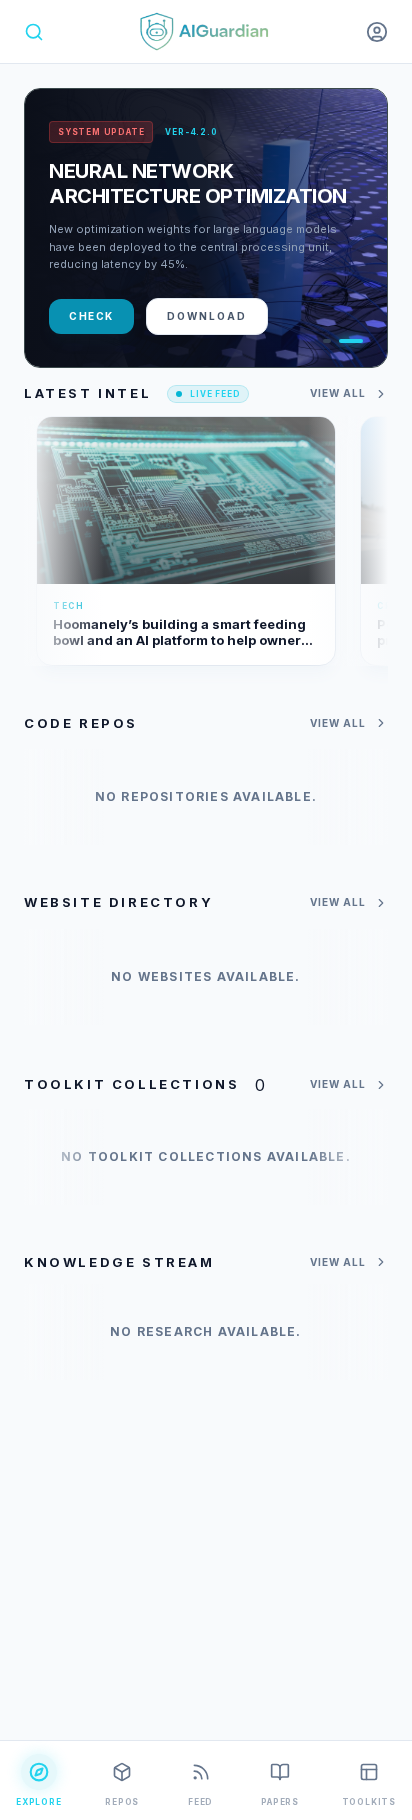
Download (207, 316)
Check (91, 316)
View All (338, 393)
